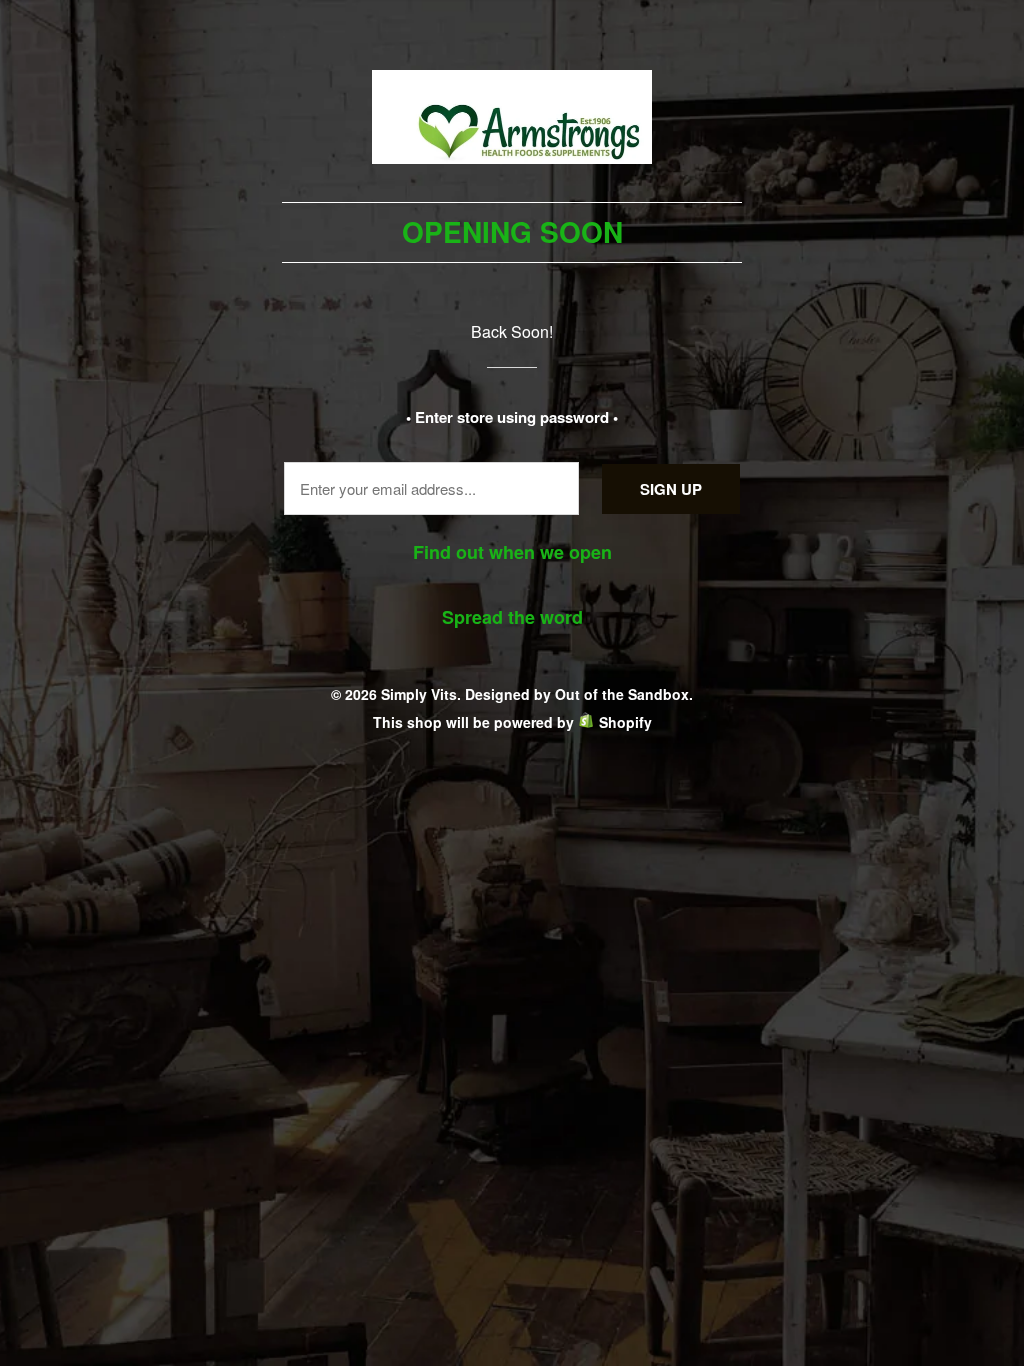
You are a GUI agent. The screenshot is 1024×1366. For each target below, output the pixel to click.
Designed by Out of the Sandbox (577, 694)
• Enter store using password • (512, 417)
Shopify (625, 722)
